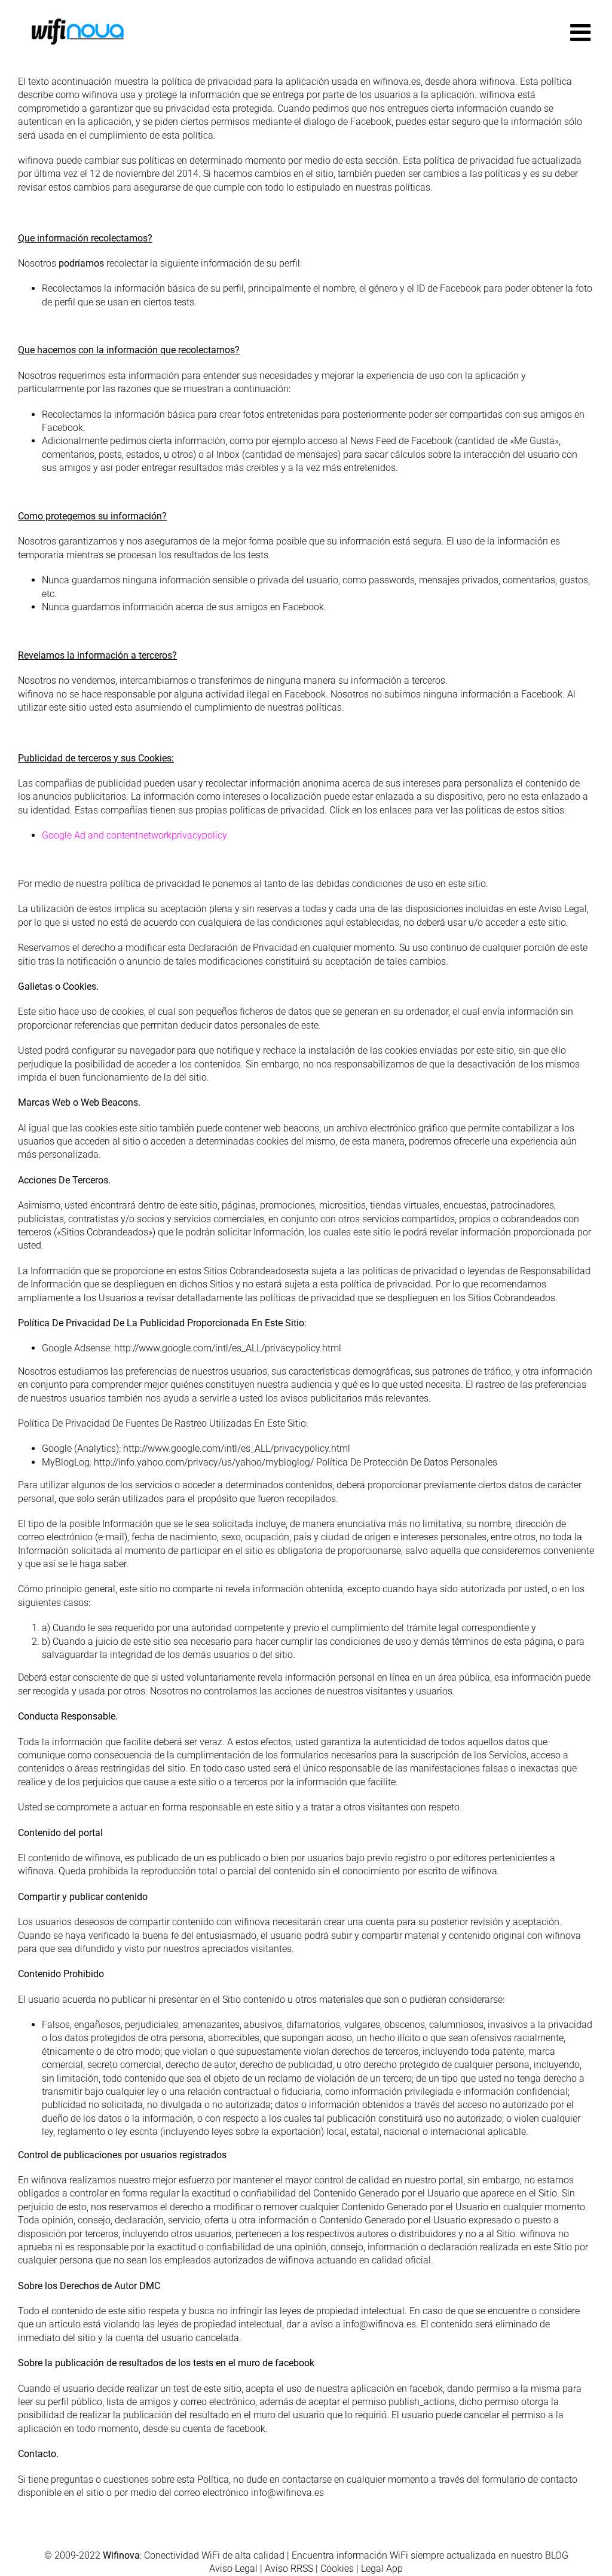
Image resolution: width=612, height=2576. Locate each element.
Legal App (382, 2569)
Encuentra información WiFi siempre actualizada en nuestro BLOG (430, 2555)
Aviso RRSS (289, 2569)
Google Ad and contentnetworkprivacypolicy (134, 835)
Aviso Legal (233, 2569)
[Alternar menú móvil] (582, 32)
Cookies (337, 2569)
